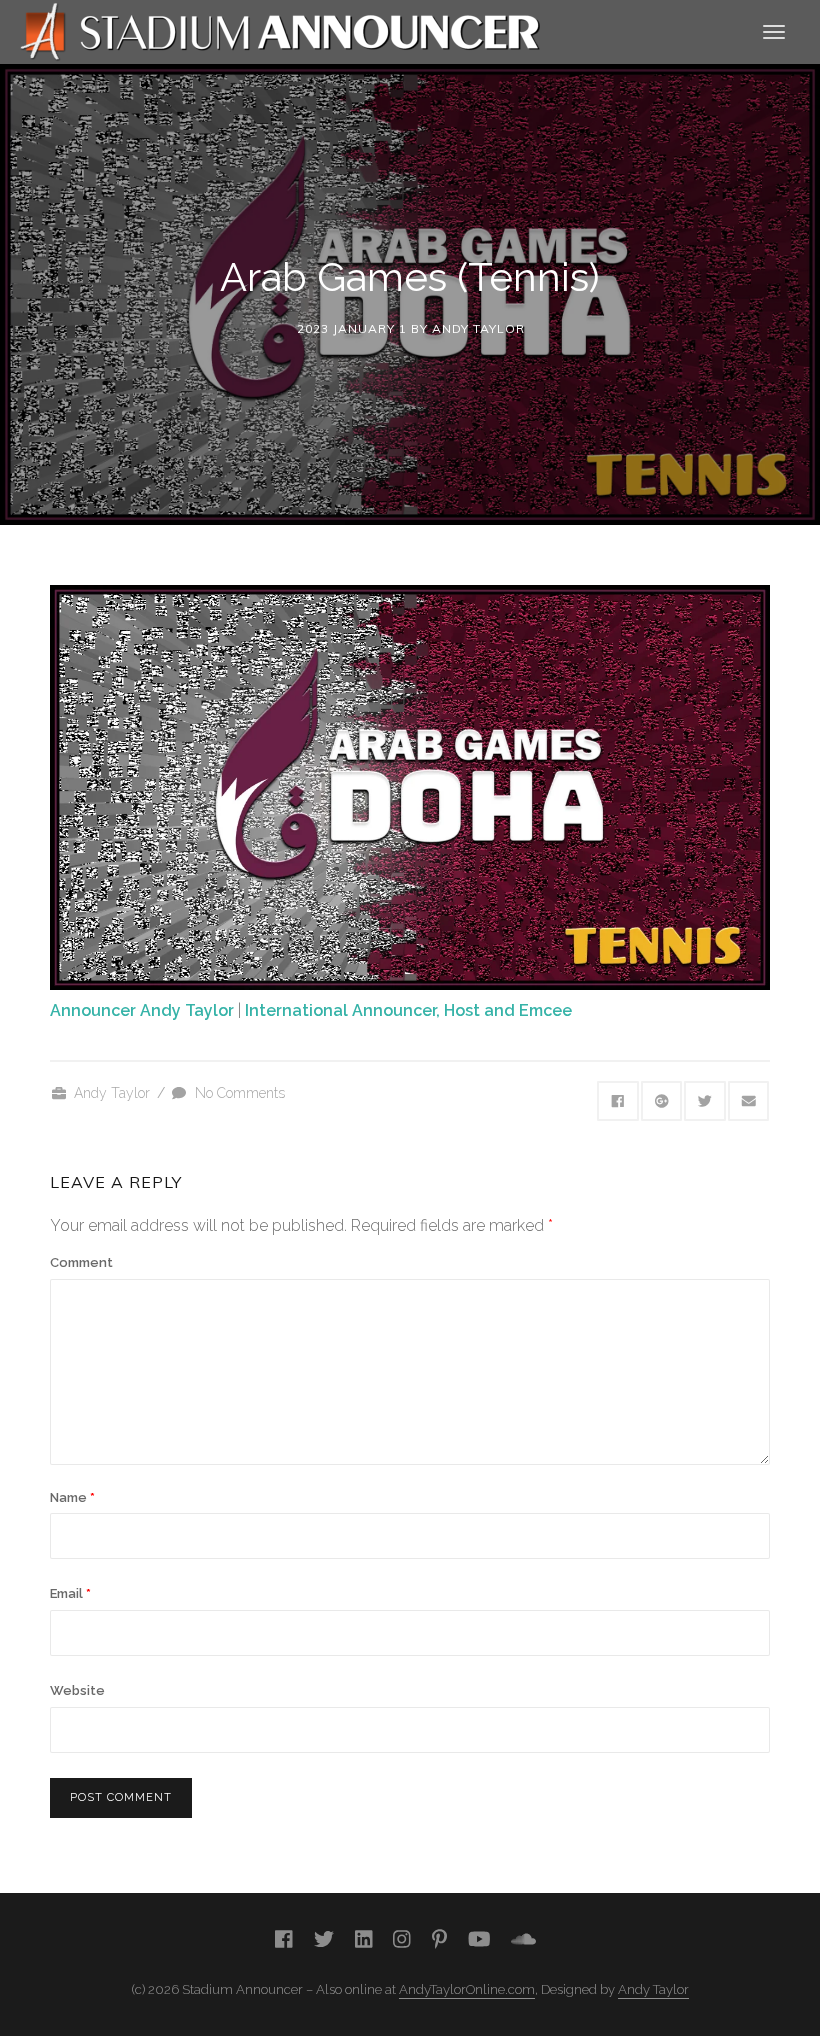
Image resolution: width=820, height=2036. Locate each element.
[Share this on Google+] (662, 1101)
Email (70, 1593)
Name (72, 1497)
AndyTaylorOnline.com (467, 1989)
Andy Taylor (478, 328)
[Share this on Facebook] (618, 1101)
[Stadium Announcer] (280, 30)
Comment (81, 1262)
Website (77, 1690)
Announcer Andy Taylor (142, 1010)
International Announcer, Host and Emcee (408, 1010)
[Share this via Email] (749, 1101)
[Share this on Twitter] (705, 1101)
